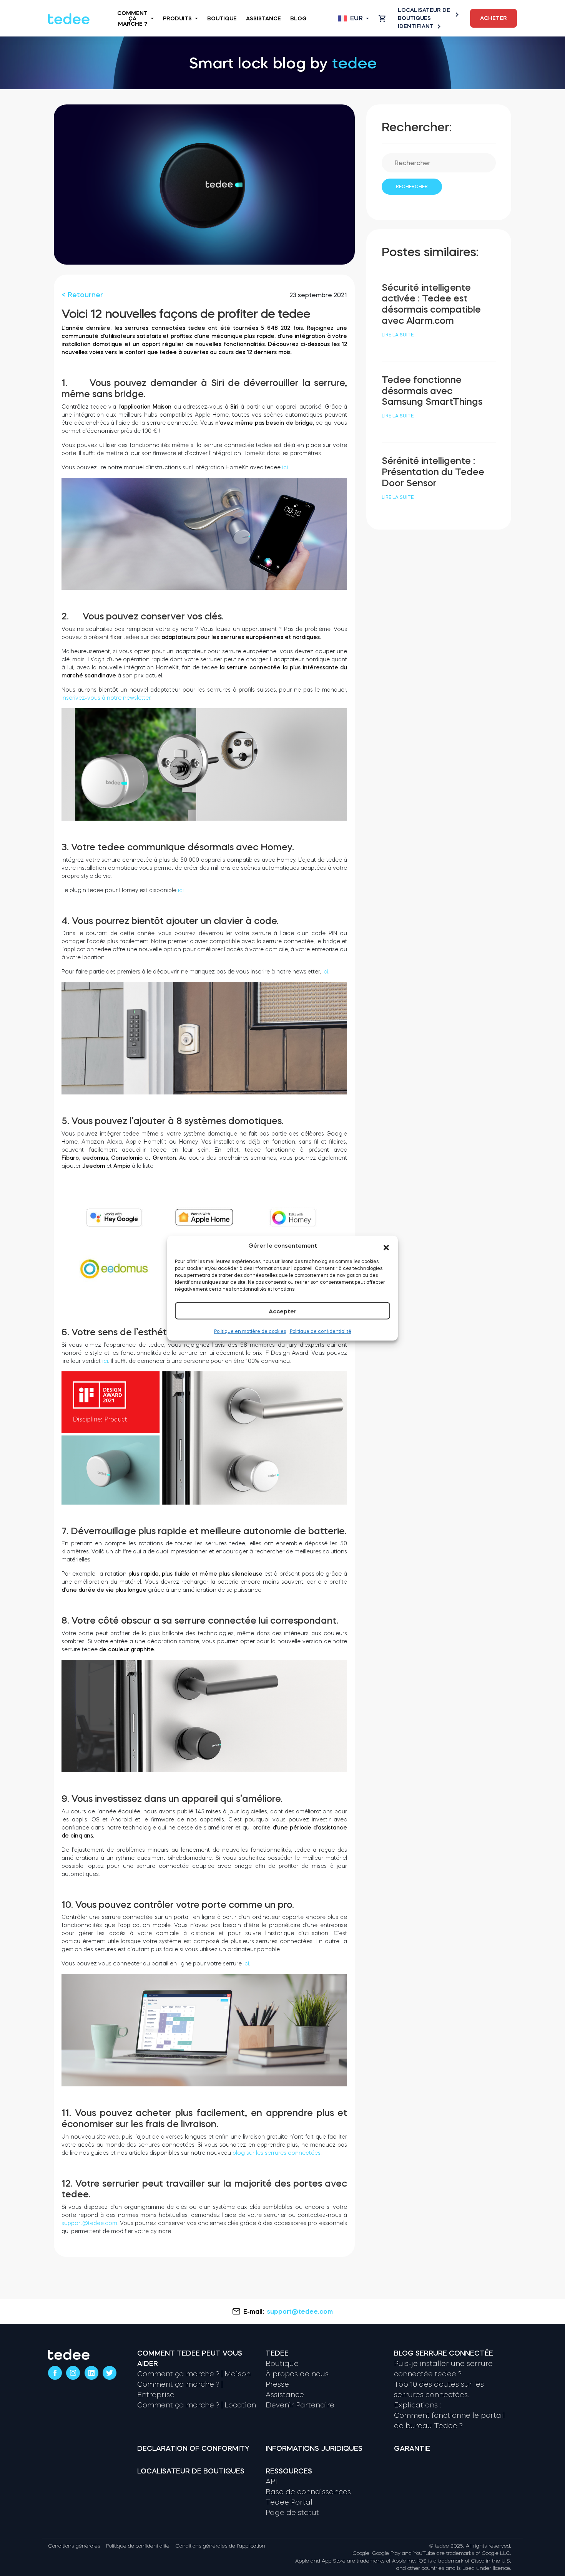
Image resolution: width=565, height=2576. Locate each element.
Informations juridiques (314, 2449)
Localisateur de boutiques (424, 14)
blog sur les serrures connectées (276, 2153)
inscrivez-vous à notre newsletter (106, 698)
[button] (386, 1246)
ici (285, 467)
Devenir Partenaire (300, 2405)
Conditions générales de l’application (220, 2546)
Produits (177, 18)
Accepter (282, 1311)
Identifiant (416, 26)
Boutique (222, 18)
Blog (298, 18)
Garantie (412, 2449)
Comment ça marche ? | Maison (194, 2374)
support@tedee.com (89, 2223)
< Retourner (82, 295)
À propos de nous (297, 2374)
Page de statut (292, 2513)
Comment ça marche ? (132, 18)
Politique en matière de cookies (250, 1331)
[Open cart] (382, 18)
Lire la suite (398, 335)
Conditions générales (74, 2546)
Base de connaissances (308, 2492)
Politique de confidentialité (321, 1331)
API (271, 2482)
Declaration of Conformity (193, 2449)
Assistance (263, 18)
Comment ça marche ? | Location (197, 2405)
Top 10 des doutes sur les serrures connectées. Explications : (439, 2395)
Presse (277, 2384)
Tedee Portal (289, 2502)
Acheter (494, 18)
